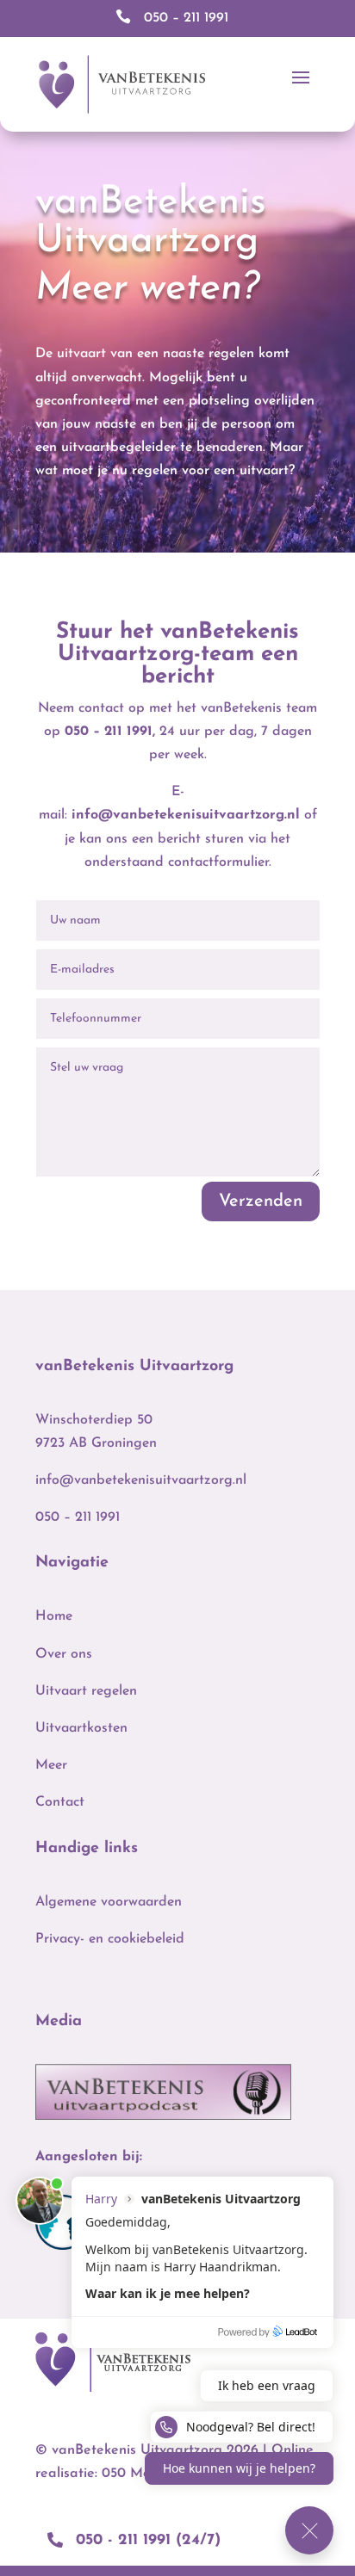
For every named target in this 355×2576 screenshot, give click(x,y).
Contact (60, 1802)
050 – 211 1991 (109, 732)
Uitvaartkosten (81, 1728)
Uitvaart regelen (86, 1691)
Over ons (64, 1654)
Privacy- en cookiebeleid (110, 1939)
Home (54, 1616)
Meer (51, 1765)
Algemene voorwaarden (109, 1902)
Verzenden (261, 1202)
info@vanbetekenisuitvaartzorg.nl (186, 815)
